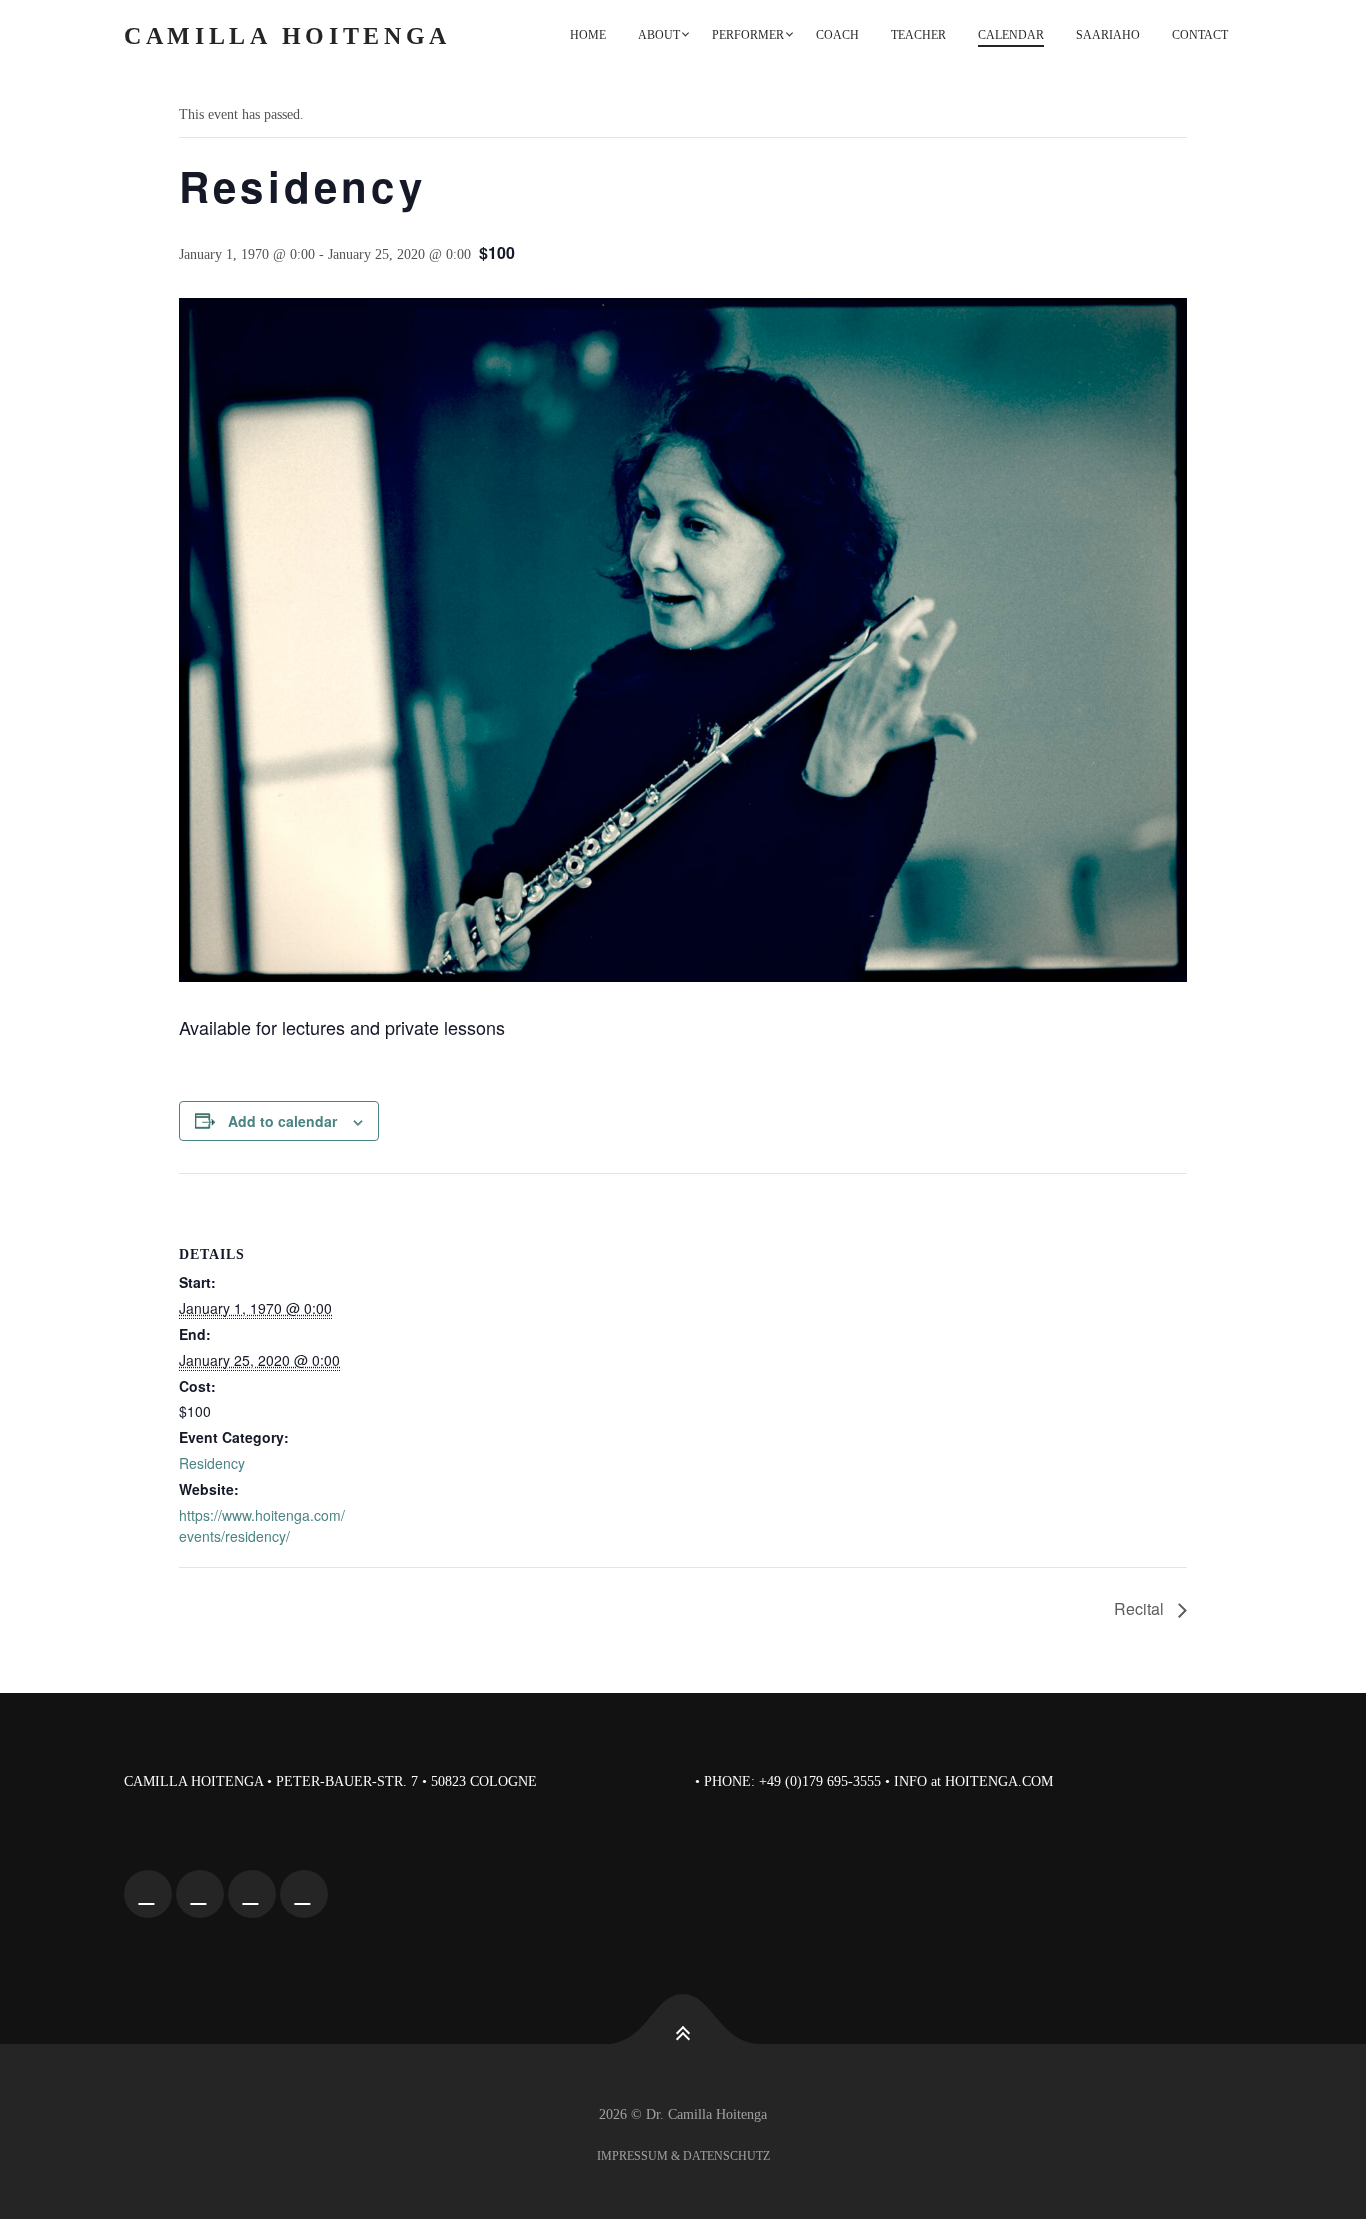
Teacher (918, 35)
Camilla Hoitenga (287, 36)
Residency (212, 1463)
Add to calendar (282, 1121)
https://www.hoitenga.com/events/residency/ (262, 1525)
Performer (748, 35)
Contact (1200, 35)
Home (588, 35)
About (659, 35)
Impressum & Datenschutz (683, 2156)
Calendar (1011, 35)
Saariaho (1108, 35)
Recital (1141, 1608)
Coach (837, 35)
